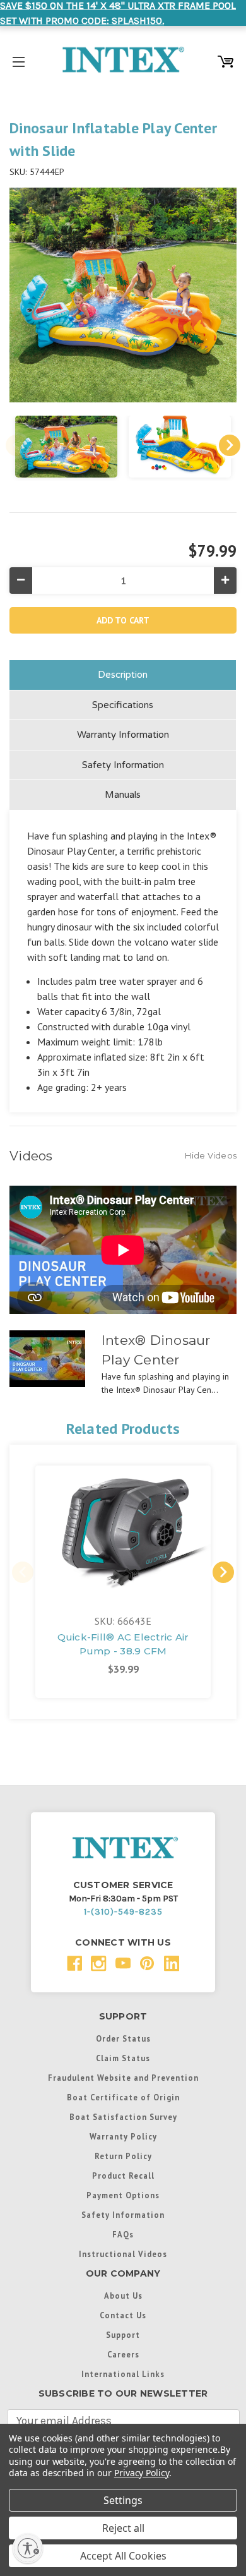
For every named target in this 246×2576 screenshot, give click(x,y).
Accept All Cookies (123, 2556)
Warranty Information (123, 735)
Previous (16, 445)
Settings (123, 2500)
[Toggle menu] (19, 60)
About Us (123, 2296)
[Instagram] (99, 1964)
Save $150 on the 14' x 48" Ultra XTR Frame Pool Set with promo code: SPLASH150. (118, 13)
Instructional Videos (123, 2254)
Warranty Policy (123, 2136)
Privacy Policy (142, 2473)
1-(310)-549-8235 (123, 1912)
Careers (123, 2354)
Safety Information (123, 765)
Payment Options (123, 2195)
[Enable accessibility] (28, 2548)
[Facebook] (75, 1964)
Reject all (123, 2528)
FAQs (123, 2234)
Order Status (123, 2038)
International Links (123, 2374)
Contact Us (123, 2315)
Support (123, 2335)
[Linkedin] (172, 1964)
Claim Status (123, 2058)
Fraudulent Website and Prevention (123, 2078)
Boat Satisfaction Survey (123, 2117)
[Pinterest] (147, 1964)
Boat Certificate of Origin (123, 2097)
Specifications (123, 705)
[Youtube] (123, 1964)
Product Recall (123, 2176)
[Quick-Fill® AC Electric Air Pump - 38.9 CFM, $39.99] (123, 1532)
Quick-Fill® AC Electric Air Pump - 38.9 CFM (123, 1644)
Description (123, 675)
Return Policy (123, 2156)
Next (230, 445)
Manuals (123, 795)
